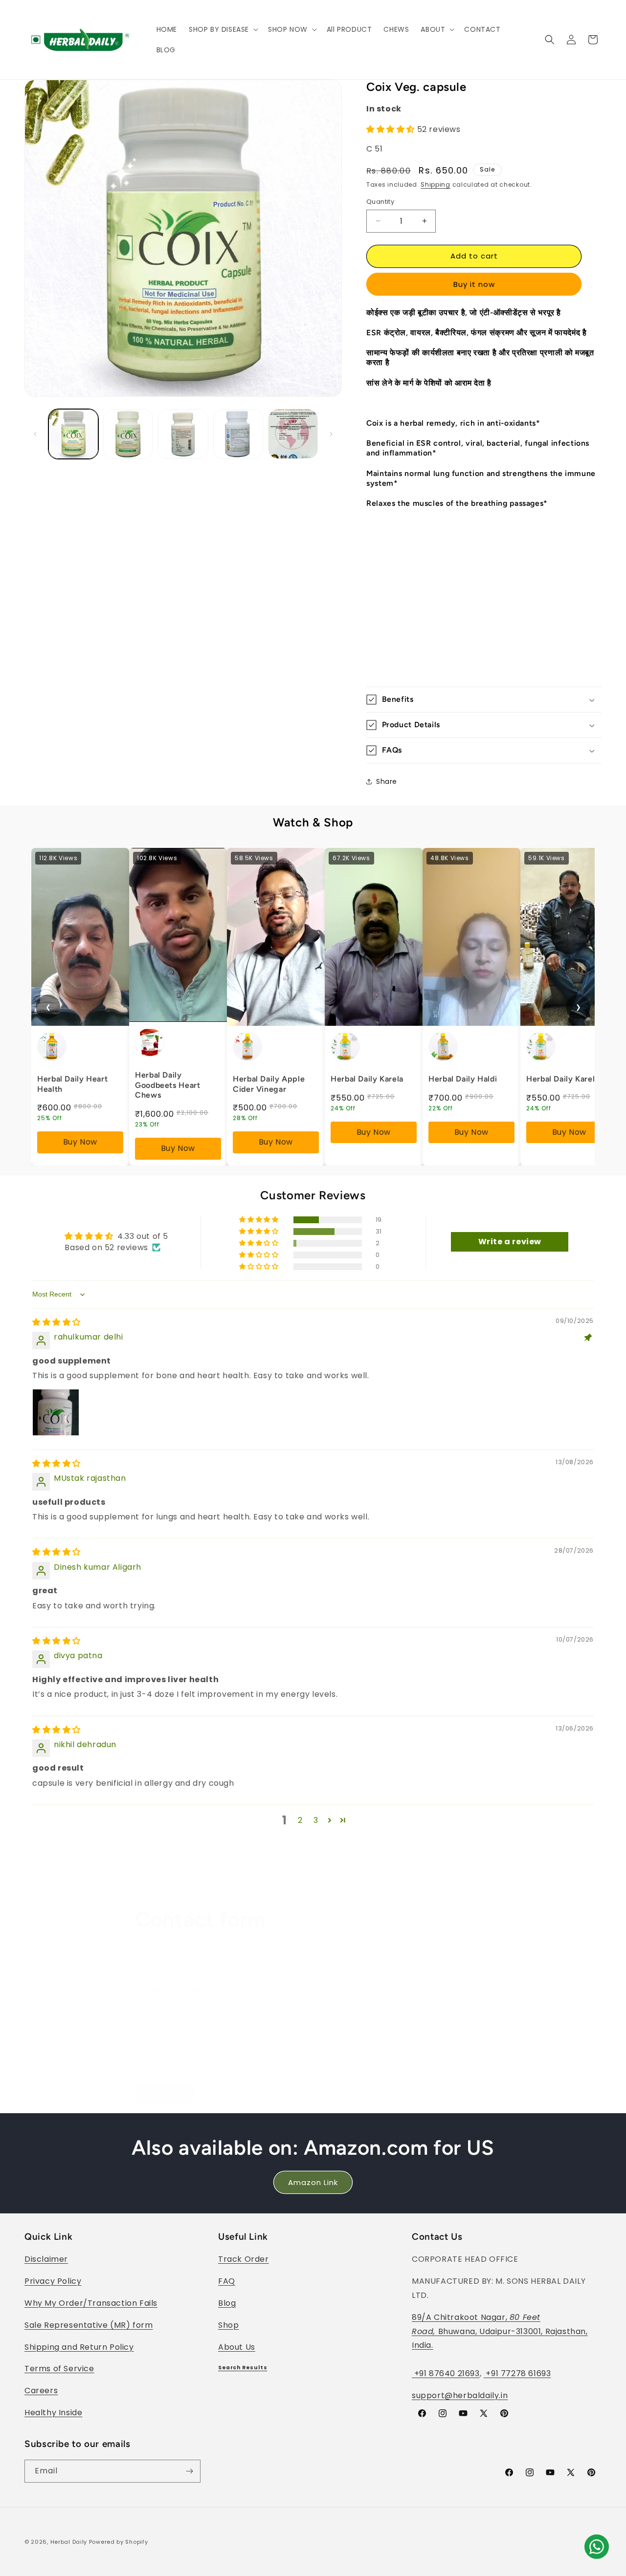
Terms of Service (59, 2369)
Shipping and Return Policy (79, 2347)
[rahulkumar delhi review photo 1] (56, 1412)
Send (165, 2094)
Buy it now (474, 284)
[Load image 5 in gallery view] (293, 434)
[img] (56, 1322)
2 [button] (300, 1820)
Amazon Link (313, 2182)
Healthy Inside (53, 2413)
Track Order (244, 2259)
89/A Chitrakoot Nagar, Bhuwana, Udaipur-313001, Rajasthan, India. (500, 2331)
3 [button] (316, 1820)
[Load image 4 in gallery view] (238, 434)
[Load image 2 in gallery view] (128, 434)
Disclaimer (46, 2259)
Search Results (243, 2368)
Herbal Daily (69, 2542)
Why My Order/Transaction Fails (91, 2303)
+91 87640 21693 (446, 2373)
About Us (237, 2347)
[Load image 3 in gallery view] (183, 434)
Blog (227, 2303)
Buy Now (80, 1142)
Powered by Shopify (119, 2542)
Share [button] (387, 781)
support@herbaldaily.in (460, 2395)
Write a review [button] (510, 1242)
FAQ (227, 2281)
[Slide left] (35, 434)
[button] (223, 29)
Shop (228, 2325)
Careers (41, 2391)
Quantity (380, 202)
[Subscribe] (189, 2471)
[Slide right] (331, 434)
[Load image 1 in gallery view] (73, 434)
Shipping (436, 184)
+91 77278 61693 (517, 2373)
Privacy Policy (53, 2281)
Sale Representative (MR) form (89, 2325)
